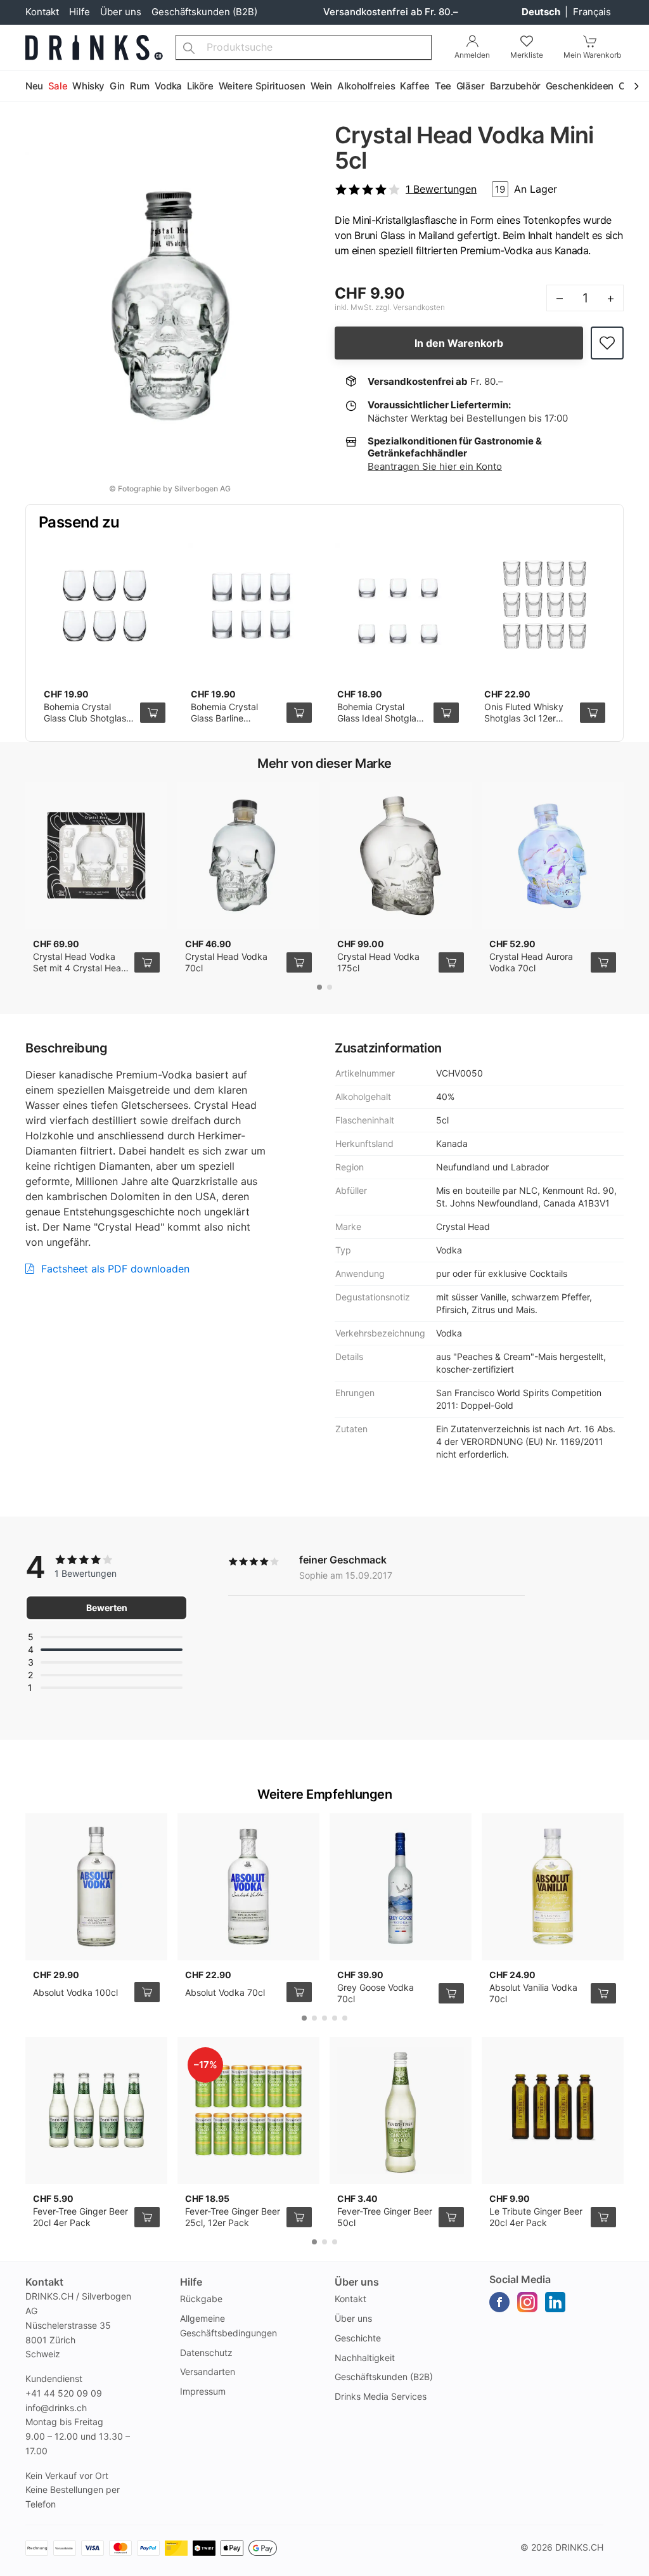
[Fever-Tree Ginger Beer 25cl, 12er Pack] (248, 2111)
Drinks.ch (579, 2547)
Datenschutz (206, 2353)
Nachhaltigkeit (365, 2358)
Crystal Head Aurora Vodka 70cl (531, 962)
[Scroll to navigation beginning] (13, 87)
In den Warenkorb (459, 343)
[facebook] (499, 2302)
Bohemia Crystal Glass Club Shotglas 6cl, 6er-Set (85, 718)
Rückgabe (201, 2299)
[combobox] (304, 48)
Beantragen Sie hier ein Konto (435, 466)
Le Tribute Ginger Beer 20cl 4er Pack (536, 2217)
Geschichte (358, 2338)
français (592, 12)
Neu (34, 86)
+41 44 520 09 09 (64, 2393)
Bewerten (107, 1608)
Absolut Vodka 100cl (75, 1992)
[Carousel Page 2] (330, 987)
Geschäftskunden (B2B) (204, 12)
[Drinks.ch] (94, 48)
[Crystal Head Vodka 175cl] (401, 856)
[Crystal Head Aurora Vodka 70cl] (553, 856)
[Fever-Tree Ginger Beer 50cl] (401, 2111)
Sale (58, 86)
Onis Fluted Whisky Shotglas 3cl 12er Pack (524, 718)
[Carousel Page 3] (324, 2018)
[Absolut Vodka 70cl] (248, 1887)
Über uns (121, 12)
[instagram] (527, 2302)
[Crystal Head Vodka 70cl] (248, 856)
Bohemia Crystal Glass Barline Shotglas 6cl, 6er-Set (235, 718)
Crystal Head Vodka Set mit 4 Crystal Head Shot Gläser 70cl (80, 968)
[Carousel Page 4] (335, 2018)
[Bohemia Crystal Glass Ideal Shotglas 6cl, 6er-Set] (398, 606)
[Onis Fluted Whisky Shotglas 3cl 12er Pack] (545, 606)
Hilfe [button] (191, 2282)
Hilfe (80, 12)
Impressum (203, 2391)
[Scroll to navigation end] (636, 87)
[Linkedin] (555, 2302)
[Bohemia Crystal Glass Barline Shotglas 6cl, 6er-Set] (252, 606)
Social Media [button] (520, 2279)
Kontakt (42, 12)
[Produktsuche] (189, 48)
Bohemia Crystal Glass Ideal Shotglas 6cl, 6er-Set (379, 718)
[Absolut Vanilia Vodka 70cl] (553, 1887)
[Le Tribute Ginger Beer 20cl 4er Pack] (553, 2111)
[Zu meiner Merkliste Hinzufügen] (607, 343)
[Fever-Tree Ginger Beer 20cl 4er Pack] (96, 2111)
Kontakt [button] (44, 2282)
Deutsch (542, 12)
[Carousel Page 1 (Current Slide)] (319, 987)
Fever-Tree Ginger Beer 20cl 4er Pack (80, 2217)
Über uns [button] (357, 2282)
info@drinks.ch (56, 2408)
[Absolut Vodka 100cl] (96, 1887)
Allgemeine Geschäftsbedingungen (228, 2326)
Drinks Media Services (381, 2396)
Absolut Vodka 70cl (225, 1992)
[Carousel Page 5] (345, 2018)
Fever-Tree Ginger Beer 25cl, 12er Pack (233, 2217)
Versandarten (208, 2372)
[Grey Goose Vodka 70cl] (401, 1887)
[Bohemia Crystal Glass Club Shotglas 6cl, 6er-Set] (105, 606)
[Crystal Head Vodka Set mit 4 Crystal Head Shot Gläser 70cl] (96, 856)
